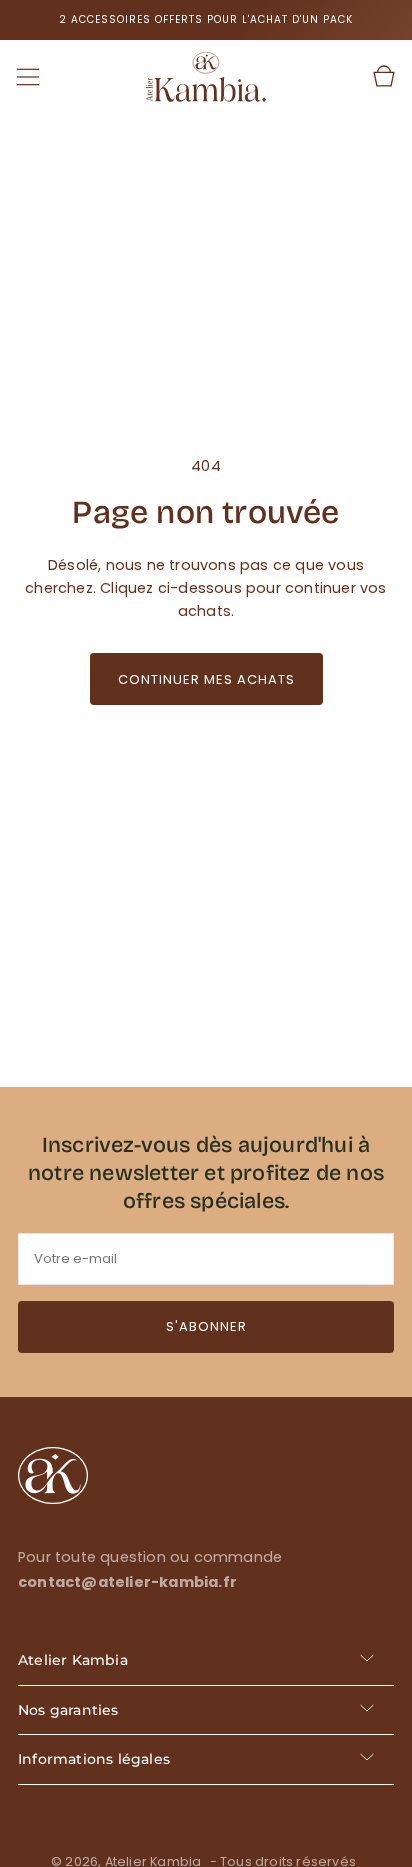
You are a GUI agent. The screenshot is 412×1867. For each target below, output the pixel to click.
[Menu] (28, 77)
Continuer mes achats (206, 679)
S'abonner (206, 1326)
